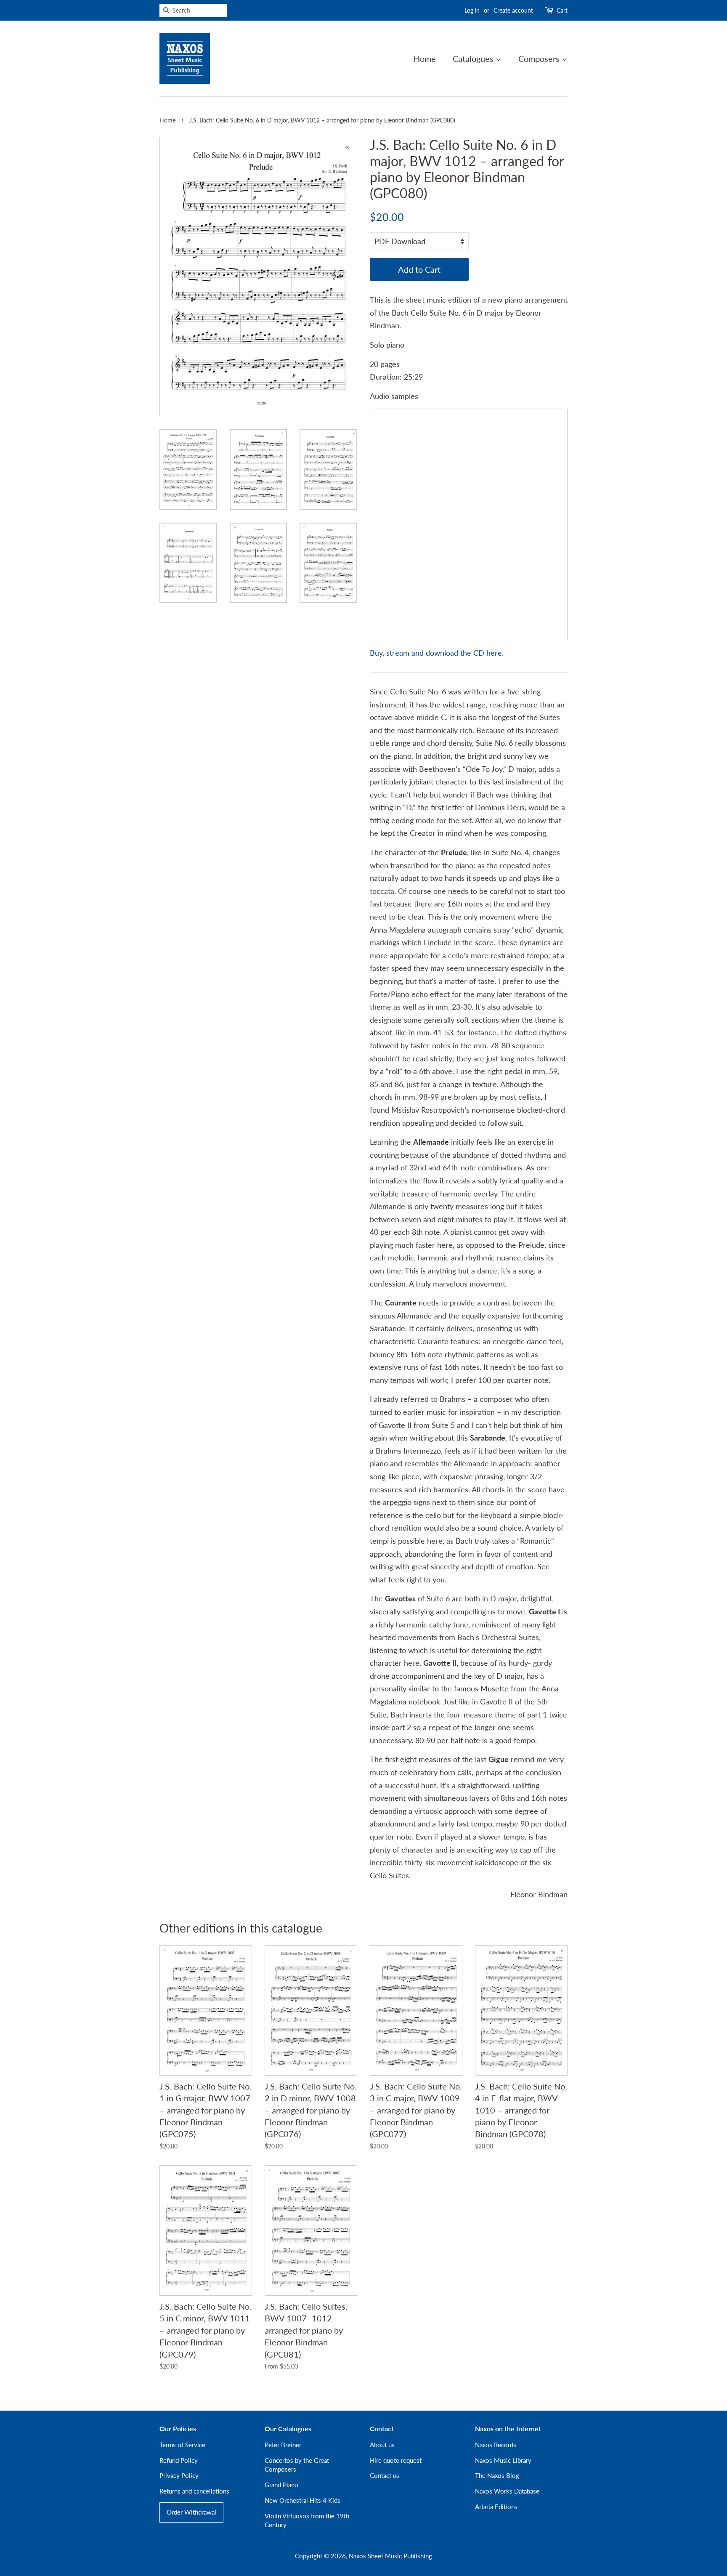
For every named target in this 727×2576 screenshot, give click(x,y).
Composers (540, 58)
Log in (472, 10)
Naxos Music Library (503, 2460)
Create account (513, 10)
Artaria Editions (496, 2507)
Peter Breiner (283, 2445)
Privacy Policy (179, 2475)
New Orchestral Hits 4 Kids (302, 2500)
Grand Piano (281, 2485)
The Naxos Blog (497, 2475)
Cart (562, 10)
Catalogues (474, 58)
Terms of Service (182, 2445)
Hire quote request (396, 2460)
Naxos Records (496, 2445)
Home (425, 58)
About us (382, 2445)
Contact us (385, 2475)
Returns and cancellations (194, 2491)
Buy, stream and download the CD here (436, 653)
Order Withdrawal (191, 2512)
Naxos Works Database (507, 2491)
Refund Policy (179, 2460)
